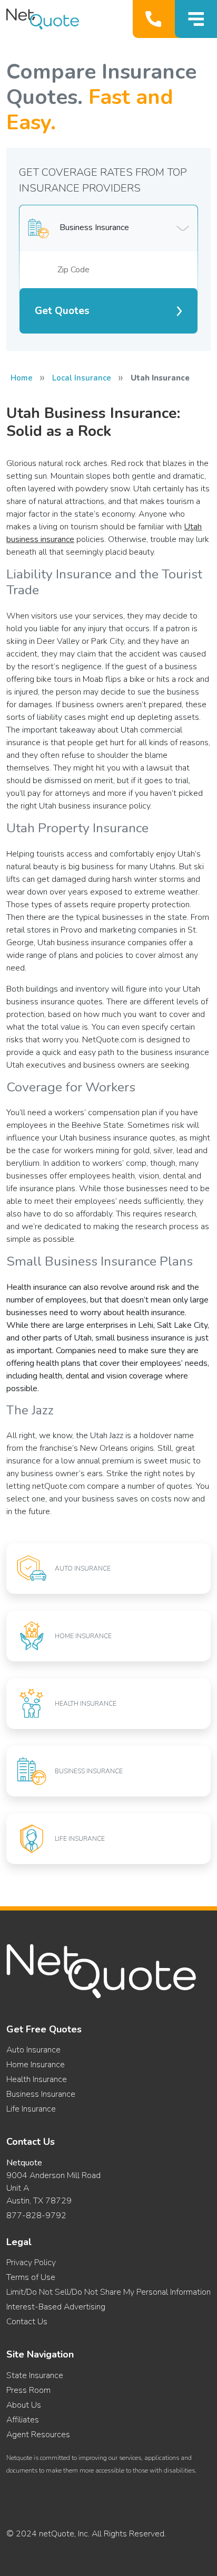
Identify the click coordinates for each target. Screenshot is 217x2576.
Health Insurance (37, 2079)
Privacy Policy (31, 2263)
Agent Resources (38, 2435)
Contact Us (27, 2322)
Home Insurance (36, 2065)
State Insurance (35, 2375)
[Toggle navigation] (196, 19)
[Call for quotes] (156, 19)
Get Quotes (62, 311)
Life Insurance (31, 2109)
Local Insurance (82, 378)
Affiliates (23, 2420)
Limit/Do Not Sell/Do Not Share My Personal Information (108, 2292)
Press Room (28, 2390)
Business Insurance (41, 2094)
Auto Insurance (33, 2050)
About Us (24, 2405)
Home (22, 378)
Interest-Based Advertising (56, 2307)
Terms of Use (31, 2277)
